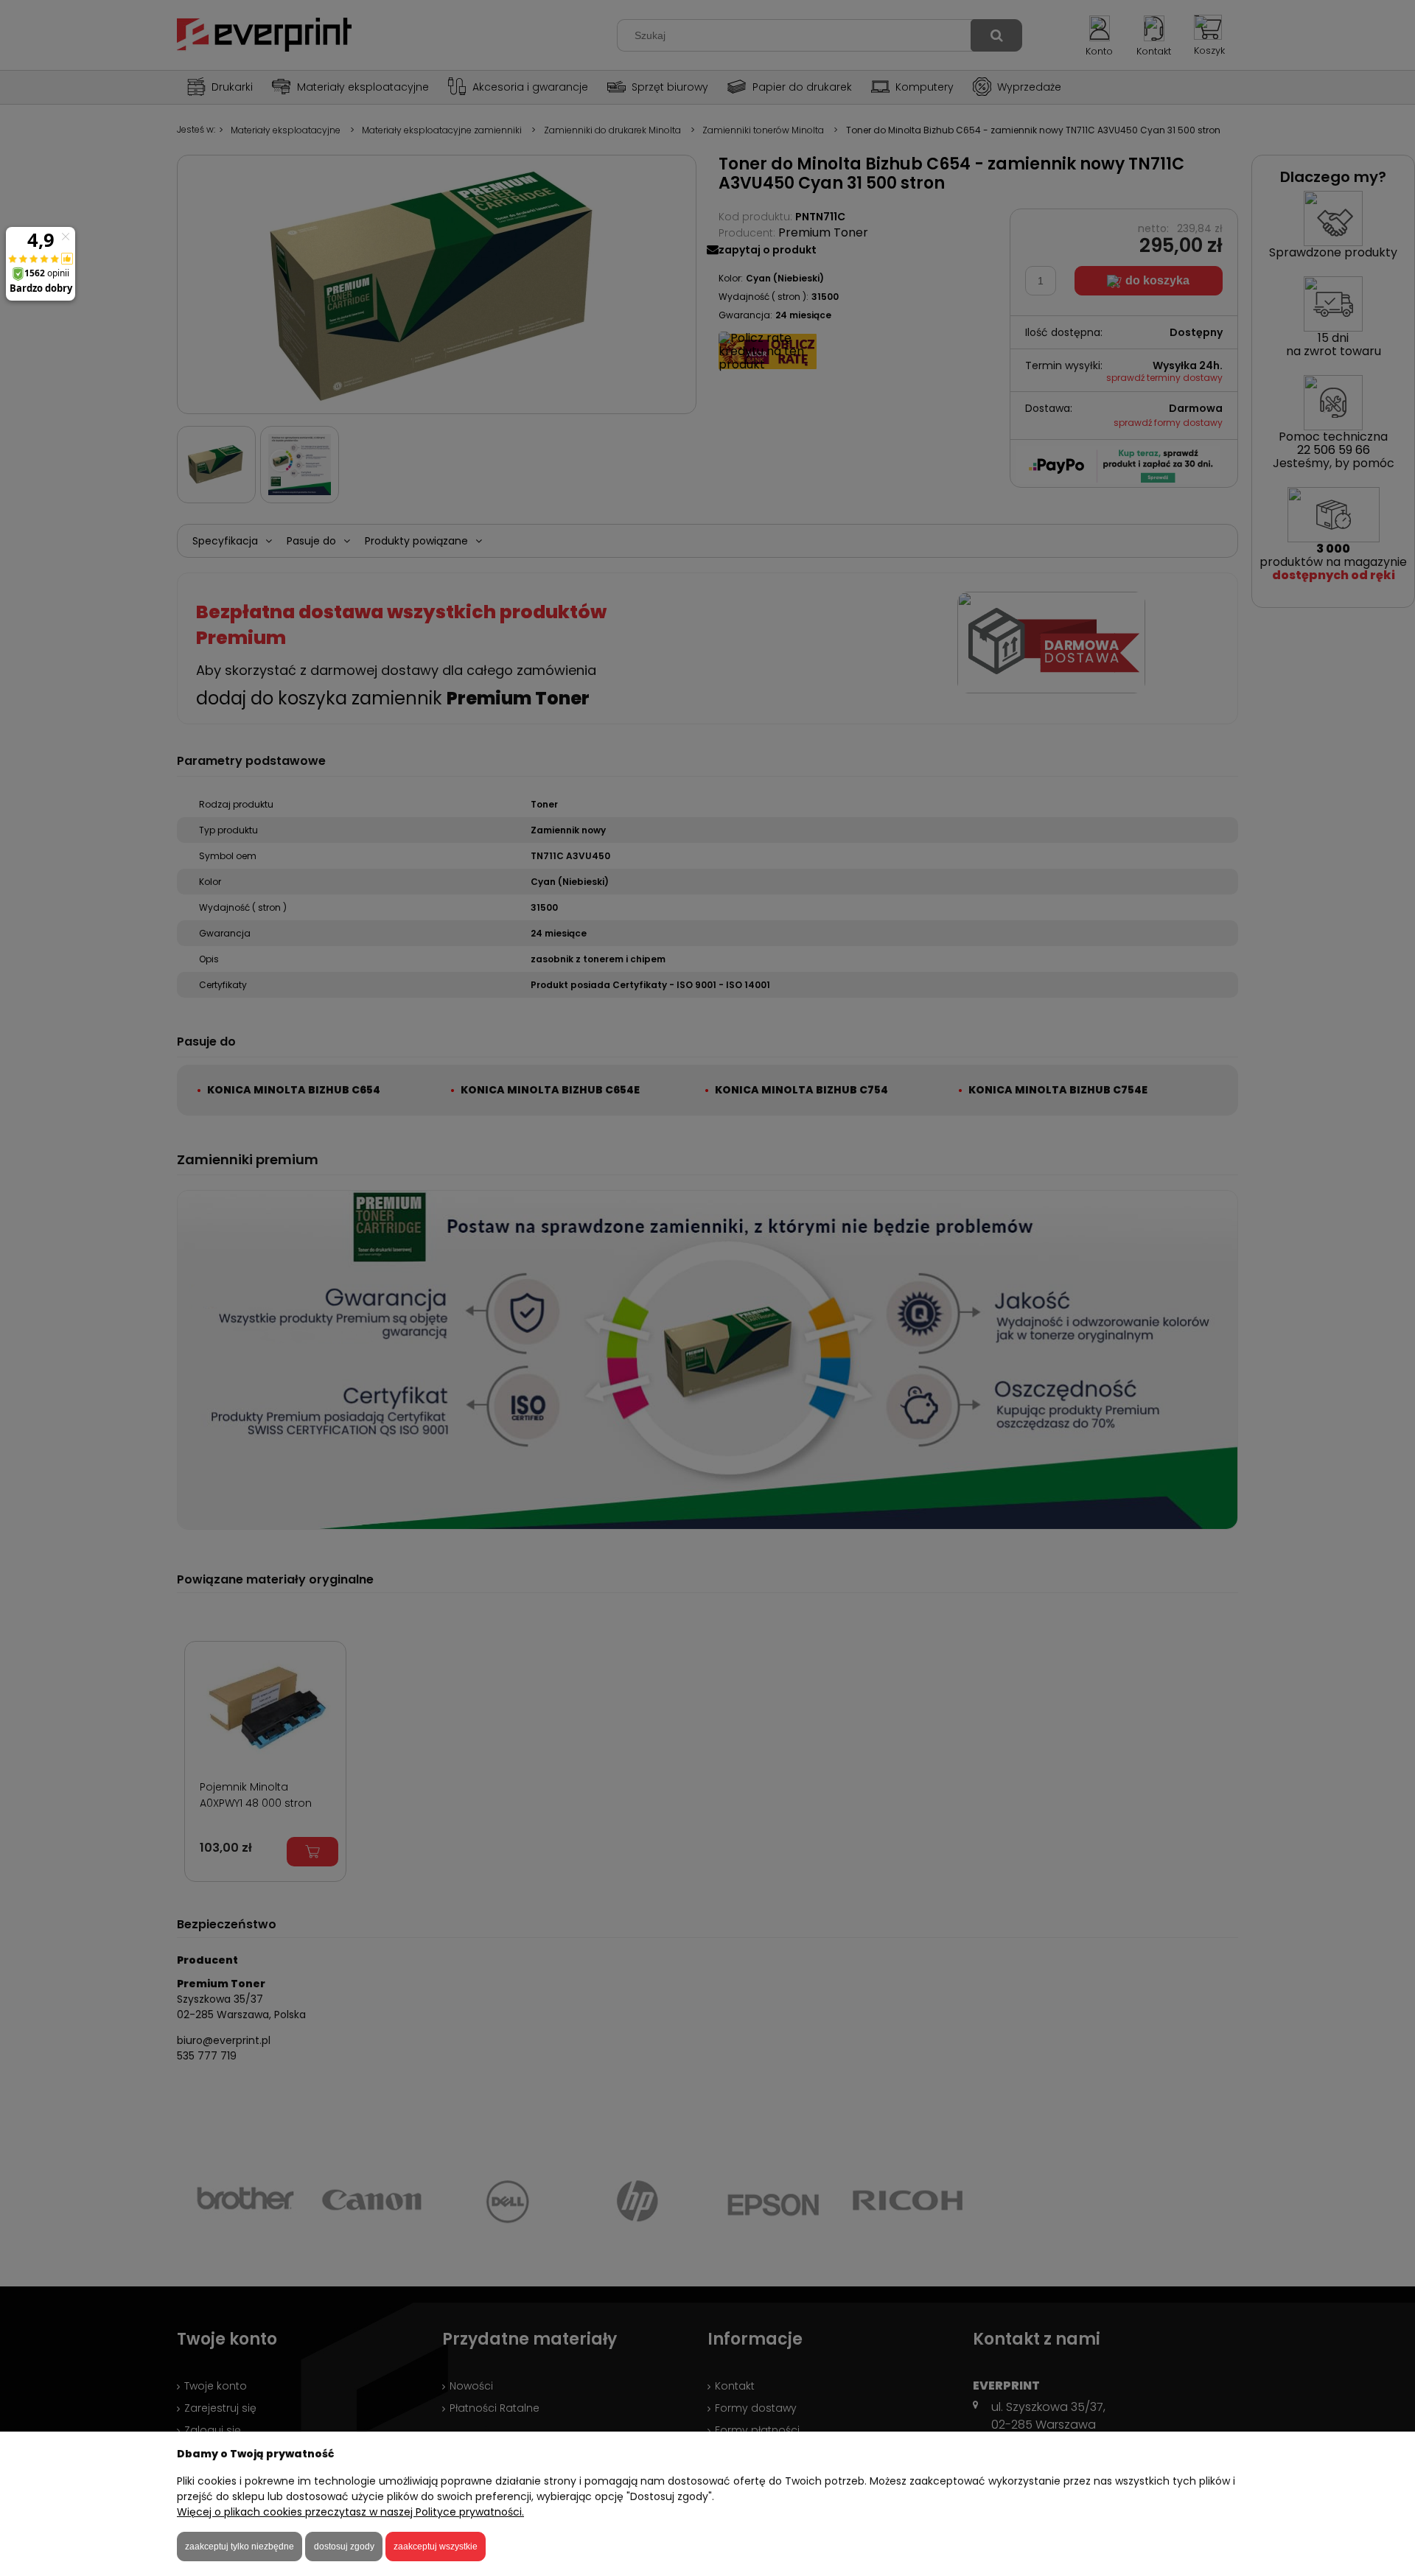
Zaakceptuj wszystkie (436, 2547)
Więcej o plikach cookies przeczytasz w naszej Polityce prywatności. (350, 2512)
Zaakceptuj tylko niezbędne (240, 2547)
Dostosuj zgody (344, 2547)
